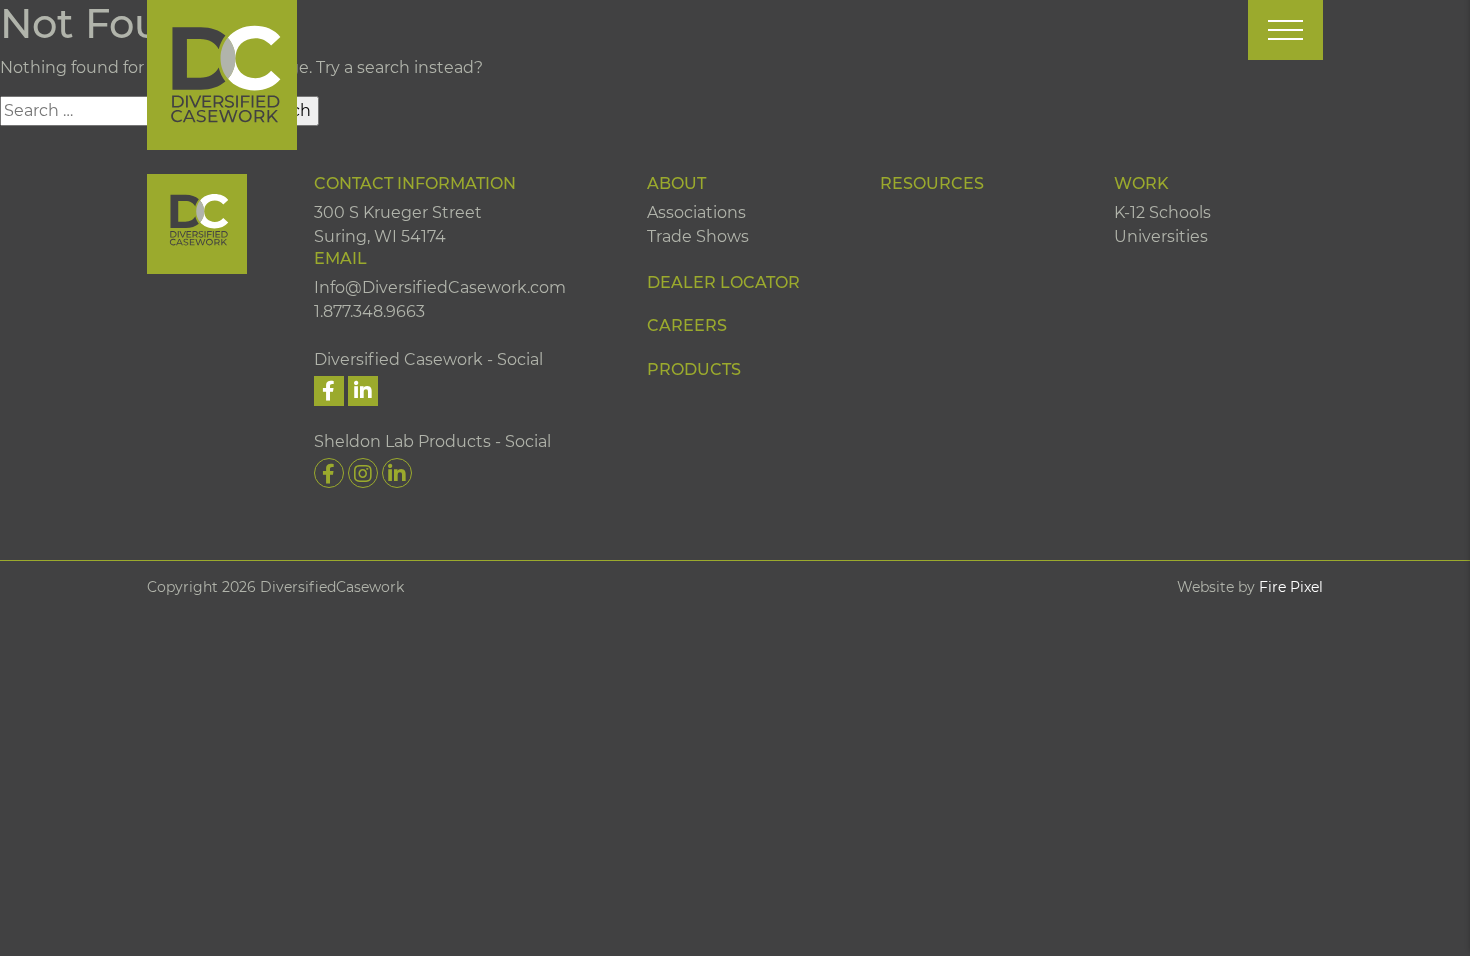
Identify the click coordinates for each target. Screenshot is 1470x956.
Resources (932, 183)
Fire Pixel (1291, 587)
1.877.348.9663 (369, 311)
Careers (687, 325)
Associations (696, 212)
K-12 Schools (1162, 212)
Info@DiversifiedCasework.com (440, 287)
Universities (1161, 236)
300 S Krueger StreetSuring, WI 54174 (398, 224)
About (676, 183)
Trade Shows (698, 236)
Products (694, 369)
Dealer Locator (723, 282)
